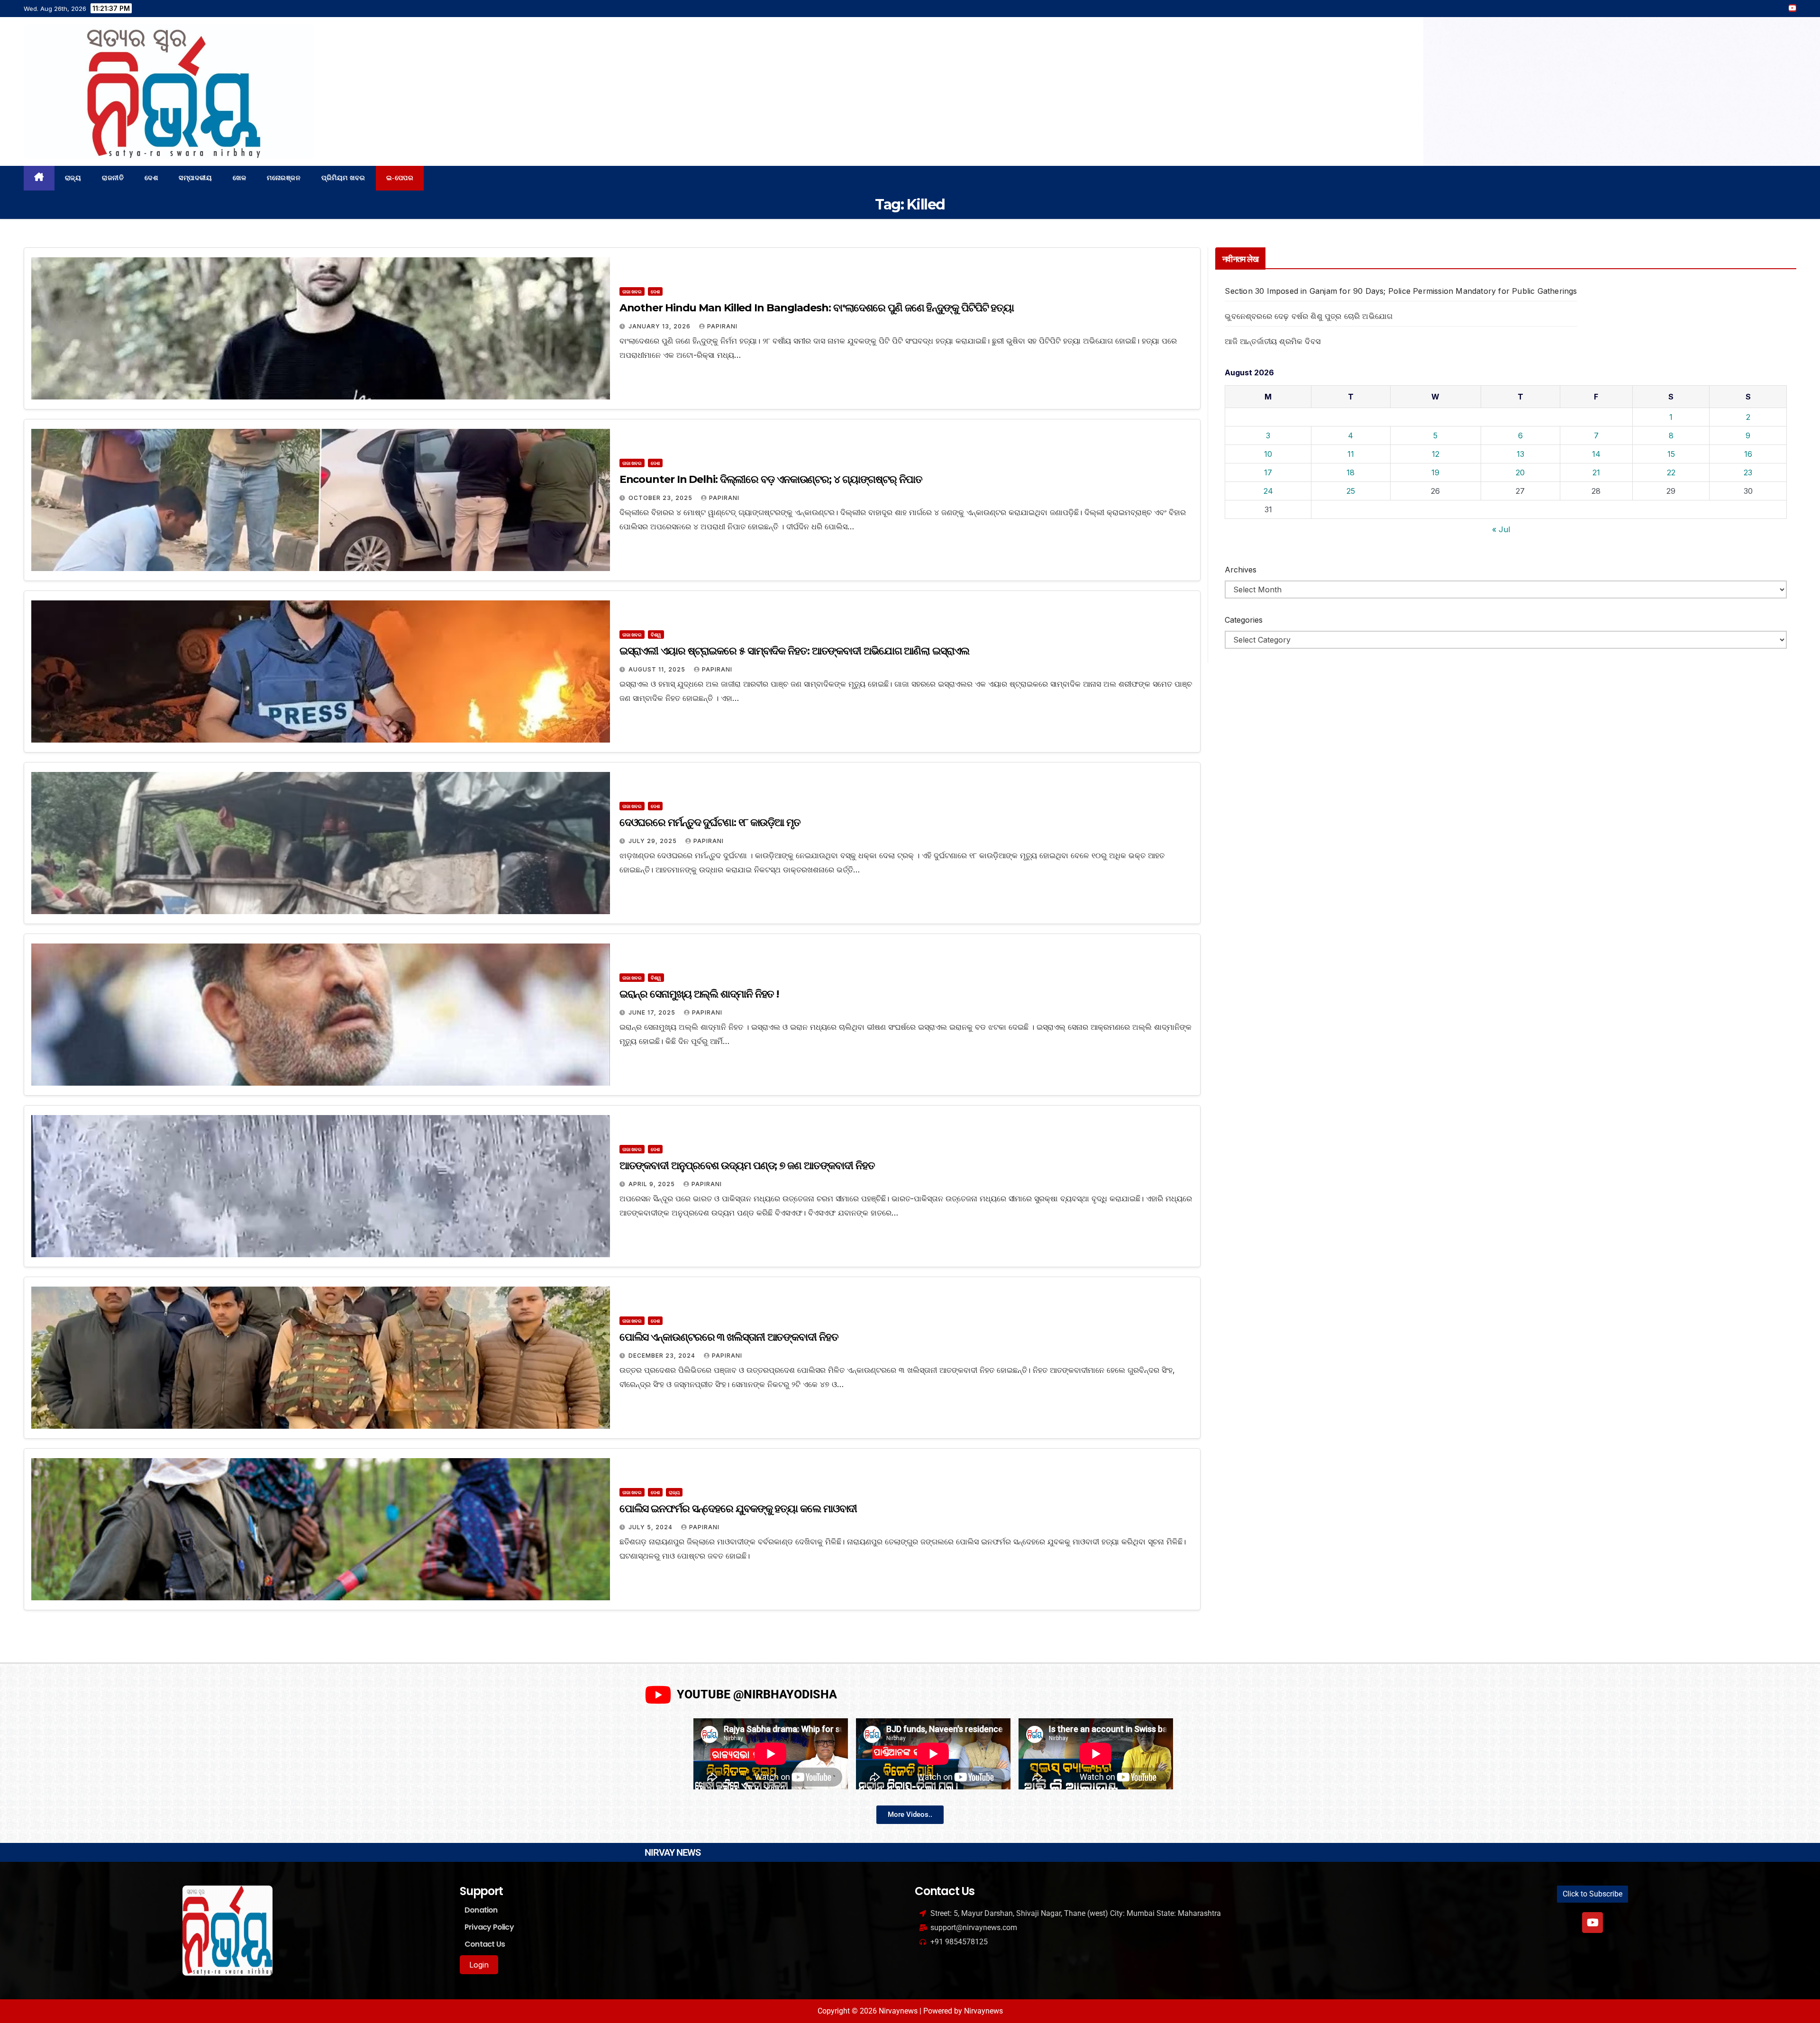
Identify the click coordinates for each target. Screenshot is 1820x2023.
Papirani (722, 326)
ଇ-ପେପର (400, 178)
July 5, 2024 (651, 1527)
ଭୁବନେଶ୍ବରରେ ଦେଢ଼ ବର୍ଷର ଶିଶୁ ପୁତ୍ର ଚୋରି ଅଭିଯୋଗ (1309, 316)
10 (1268, 454)
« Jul (1501, 529)
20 (1520, 472)
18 (1351, 472)
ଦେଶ (151, 178)
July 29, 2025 (654, 841)
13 (1520, 454)
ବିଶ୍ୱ (656, 635)
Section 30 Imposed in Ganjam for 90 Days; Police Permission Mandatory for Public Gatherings (1401, 291)
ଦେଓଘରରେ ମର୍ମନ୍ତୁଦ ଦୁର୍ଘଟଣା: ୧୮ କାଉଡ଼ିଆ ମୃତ (710, 822)
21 (1596, 472)
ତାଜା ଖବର (632, 291)
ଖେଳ (239, 178)
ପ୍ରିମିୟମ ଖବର (343, 178)
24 (1268, 491)
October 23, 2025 (661, 498)
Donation (481, 1910)
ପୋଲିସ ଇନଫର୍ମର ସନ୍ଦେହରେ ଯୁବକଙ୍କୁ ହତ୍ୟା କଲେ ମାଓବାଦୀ (738, 1509)
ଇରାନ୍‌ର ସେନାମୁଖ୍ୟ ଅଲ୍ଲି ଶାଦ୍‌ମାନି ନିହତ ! (699, 994)
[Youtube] (1592, 1923)
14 (1596, 454)
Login (479, 1965)
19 (1435, 472)
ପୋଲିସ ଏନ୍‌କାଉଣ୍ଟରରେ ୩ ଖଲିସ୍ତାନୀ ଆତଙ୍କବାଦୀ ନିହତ (729, 1337)
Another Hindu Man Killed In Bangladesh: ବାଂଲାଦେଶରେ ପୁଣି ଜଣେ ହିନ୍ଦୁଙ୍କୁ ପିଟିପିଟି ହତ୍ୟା (817, 308)
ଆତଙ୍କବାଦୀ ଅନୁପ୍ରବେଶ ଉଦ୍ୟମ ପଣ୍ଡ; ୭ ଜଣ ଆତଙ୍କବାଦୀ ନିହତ (747, 1166)
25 (1351, 491)
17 (1268, 472)
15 (1671, 454)
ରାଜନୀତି (113, 178)
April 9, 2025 (653, 1184)
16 (1748, 454)
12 (1436, 454)
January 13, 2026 (660, 326)
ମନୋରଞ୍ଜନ (284, 178)
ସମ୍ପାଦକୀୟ (195, 178)
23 (1748, 472)
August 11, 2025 (658, 669)
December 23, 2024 (663, 1356)
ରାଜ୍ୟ (73, 178)
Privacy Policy (489, 1927)
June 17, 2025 (653, 1012)
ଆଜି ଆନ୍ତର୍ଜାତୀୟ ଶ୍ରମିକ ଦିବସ (1273, 341)
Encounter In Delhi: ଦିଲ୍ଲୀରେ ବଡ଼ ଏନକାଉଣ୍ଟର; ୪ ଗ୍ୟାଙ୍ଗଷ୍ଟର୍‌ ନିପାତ (771, 479)
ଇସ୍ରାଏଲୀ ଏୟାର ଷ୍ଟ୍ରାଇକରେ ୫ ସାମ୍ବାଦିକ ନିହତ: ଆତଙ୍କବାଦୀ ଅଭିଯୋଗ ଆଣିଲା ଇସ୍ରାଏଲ (794, 651)
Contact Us (485, 1944)
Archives (1241, 570)
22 (1671, 472)
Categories (1244, 620)
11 (1351, 454)
